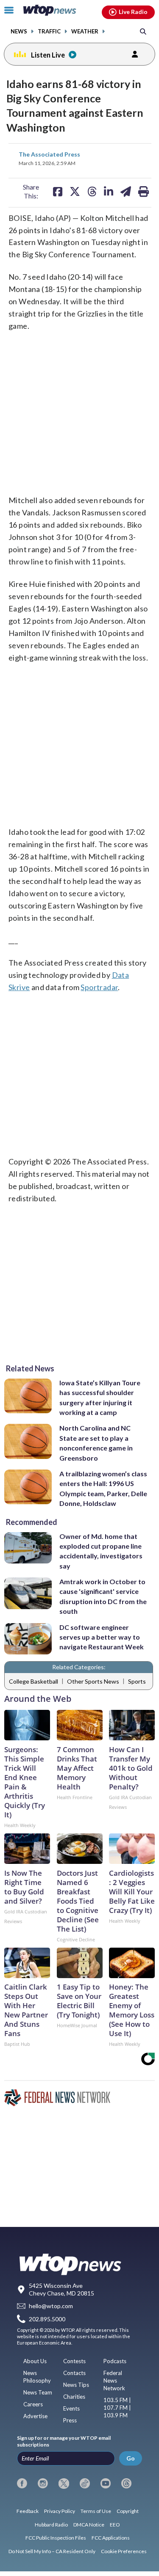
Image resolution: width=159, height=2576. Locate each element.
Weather (85, 32)
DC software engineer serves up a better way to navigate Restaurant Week (102, 1637)
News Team (38, 2392)
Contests (74, 2361)
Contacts (74, 2373)
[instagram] (43, 2483)
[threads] (126, 2483)
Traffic (49, 32)
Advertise (35, 2416)
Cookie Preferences (124, 2551)
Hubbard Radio (51, 2525)
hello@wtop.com (51, 2306)
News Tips (76, 2385)
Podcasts (115, 2361)
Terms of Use (96, 2511)
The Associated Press (49, 154)
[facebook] (22, 2483)
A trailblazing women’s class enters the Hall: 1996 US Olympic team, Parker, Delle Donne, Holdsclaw (103, 1488)
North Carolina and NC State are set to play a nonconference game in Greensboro (96, 1443)
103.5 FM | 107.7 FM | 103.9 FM (117, 2408)
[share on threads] (92, 191)
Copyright (128, 2511)
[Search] (143, 31)
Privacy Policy (60, 2511)
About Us (35, 2361)
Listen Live (48, 55)
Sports (137, 1681)
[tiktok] (85, 2483)
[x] (64, 2483)
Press (70, 2420)
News (19, 32)
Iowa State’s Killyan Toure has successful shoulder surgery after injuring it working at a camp (100, 1397)
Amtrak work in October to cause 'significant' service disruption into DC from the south (103, 1596)
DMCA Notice (89, 2525)
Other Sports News (93, 1681)
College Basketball (33, 1681)
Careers (33, 2404)
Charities (74, 2397)
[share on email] (126, 191)
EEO (115, 2525)
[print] (144, 191)
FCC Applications (111, 2538)
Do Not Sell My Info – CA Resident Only (52, 2551)
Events (71, 2408)
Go (131, 2458)
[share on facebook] (58, 191)
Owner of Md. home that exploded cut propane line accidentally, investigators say (101, 1551)
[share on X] (75, 191)
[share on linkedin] (109, 191)
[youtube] (106, 2483)
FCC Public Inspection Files (56, 2538)
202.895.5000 (47, 2319)
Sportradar (99, 987)
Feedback (28, 2511)
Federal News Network (114, 2381)
